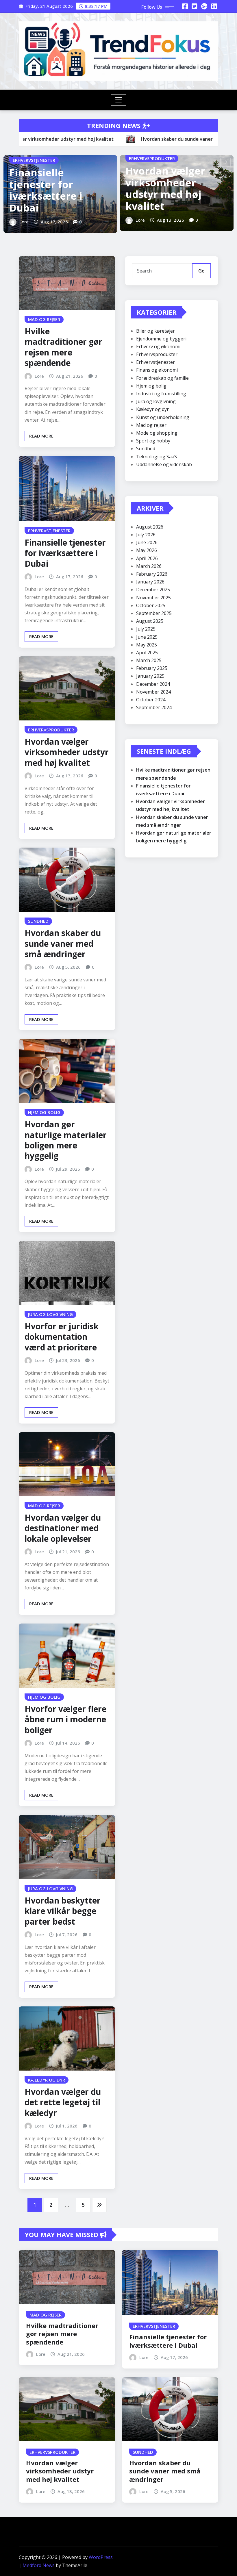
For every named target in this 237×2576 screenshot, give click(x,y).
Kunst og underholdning (163, 417)
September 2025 (154, 613)
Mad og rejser (151, 425)
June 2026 (147, 542)
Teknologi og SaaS (157, 457)
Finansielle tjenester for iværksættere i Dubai (46, 190)
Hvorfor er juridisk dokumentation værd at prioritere (62, 1337)
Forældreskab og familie (162, 378)
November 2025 (153, 598)
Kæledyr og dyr (152, 409)
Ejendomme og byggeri (161, 339)
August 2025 (150, 621)
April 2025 (147, 653)
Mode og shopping (157, 433)
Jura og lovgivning (156, 401)
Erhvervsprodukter (157, 354)
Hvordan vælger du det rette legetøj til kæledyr (63, 2102)
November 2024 (153, 692)
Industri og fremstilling (161, 394)
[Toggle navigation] (119, 100)
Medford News (39, 2565)
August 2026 (150, 527)
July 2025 (146, 629)
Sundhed (146, 449)
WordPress (101, 2557)
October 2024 (151, 700)
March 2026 (149, 566)
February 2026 (152, 574)
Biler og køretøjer (155, 331)
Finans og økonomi (157, 370)
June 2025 (147, 637)
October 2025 (151, 605)
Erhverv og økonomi (158, 346)
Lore (24, 222)
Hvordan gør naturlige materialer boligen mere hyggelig (66, 1140)
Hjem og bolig (151, 386)
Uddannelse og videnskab (164, 464)
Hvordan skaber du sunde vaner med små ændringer (63, 943)
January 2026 (150, 582)
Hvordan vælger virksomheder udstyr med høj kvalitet (165, 188)
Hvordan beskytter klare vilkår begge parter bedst (63, 1911)
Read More (41, 436)
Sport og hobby (153, 441)
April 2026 (147, 558)
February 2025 (152, 668)
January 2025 (150, 676)
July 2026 (146, 535)
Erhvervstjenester (155, 362)
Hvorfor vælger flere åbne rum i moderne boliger (65, 1719)
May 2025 (147, 645)
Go (201, 271)
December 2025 (153, 590)
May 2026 (147, 550)
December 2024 (153, 684)
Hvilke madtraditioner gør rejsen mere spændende (63, 347)
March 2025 (149, 660)
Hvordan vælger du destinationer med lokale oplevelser (63, 1528)
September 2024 (154, 707)
